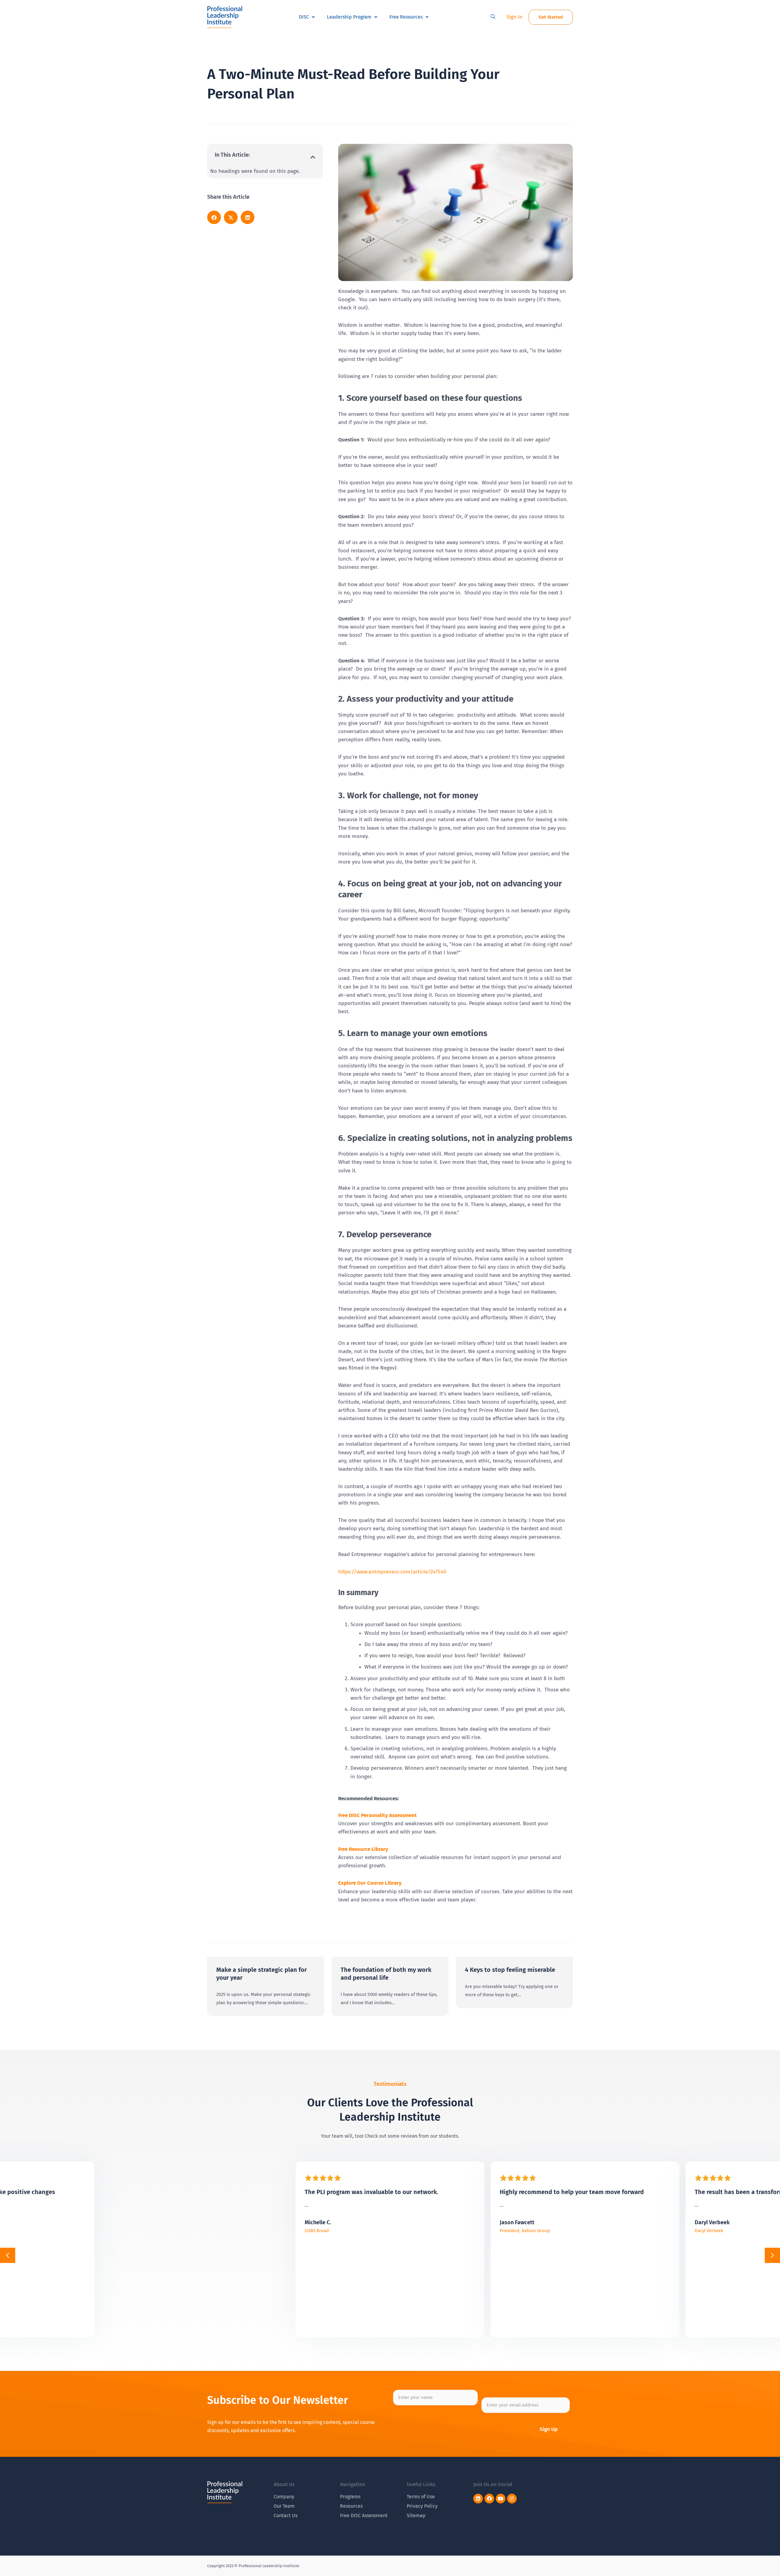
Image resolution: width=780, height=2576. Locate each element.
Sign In (514, 17)
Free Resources (406, 17)
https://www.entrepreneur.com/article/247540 (392, 1572)
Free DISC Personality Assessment (378, 1815)
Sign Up (549, 2429)
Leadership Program (349, 17)
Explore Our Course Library (370, 1883)
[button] (493, 17)
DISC (304, 17)
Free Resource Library (363, 1849)
